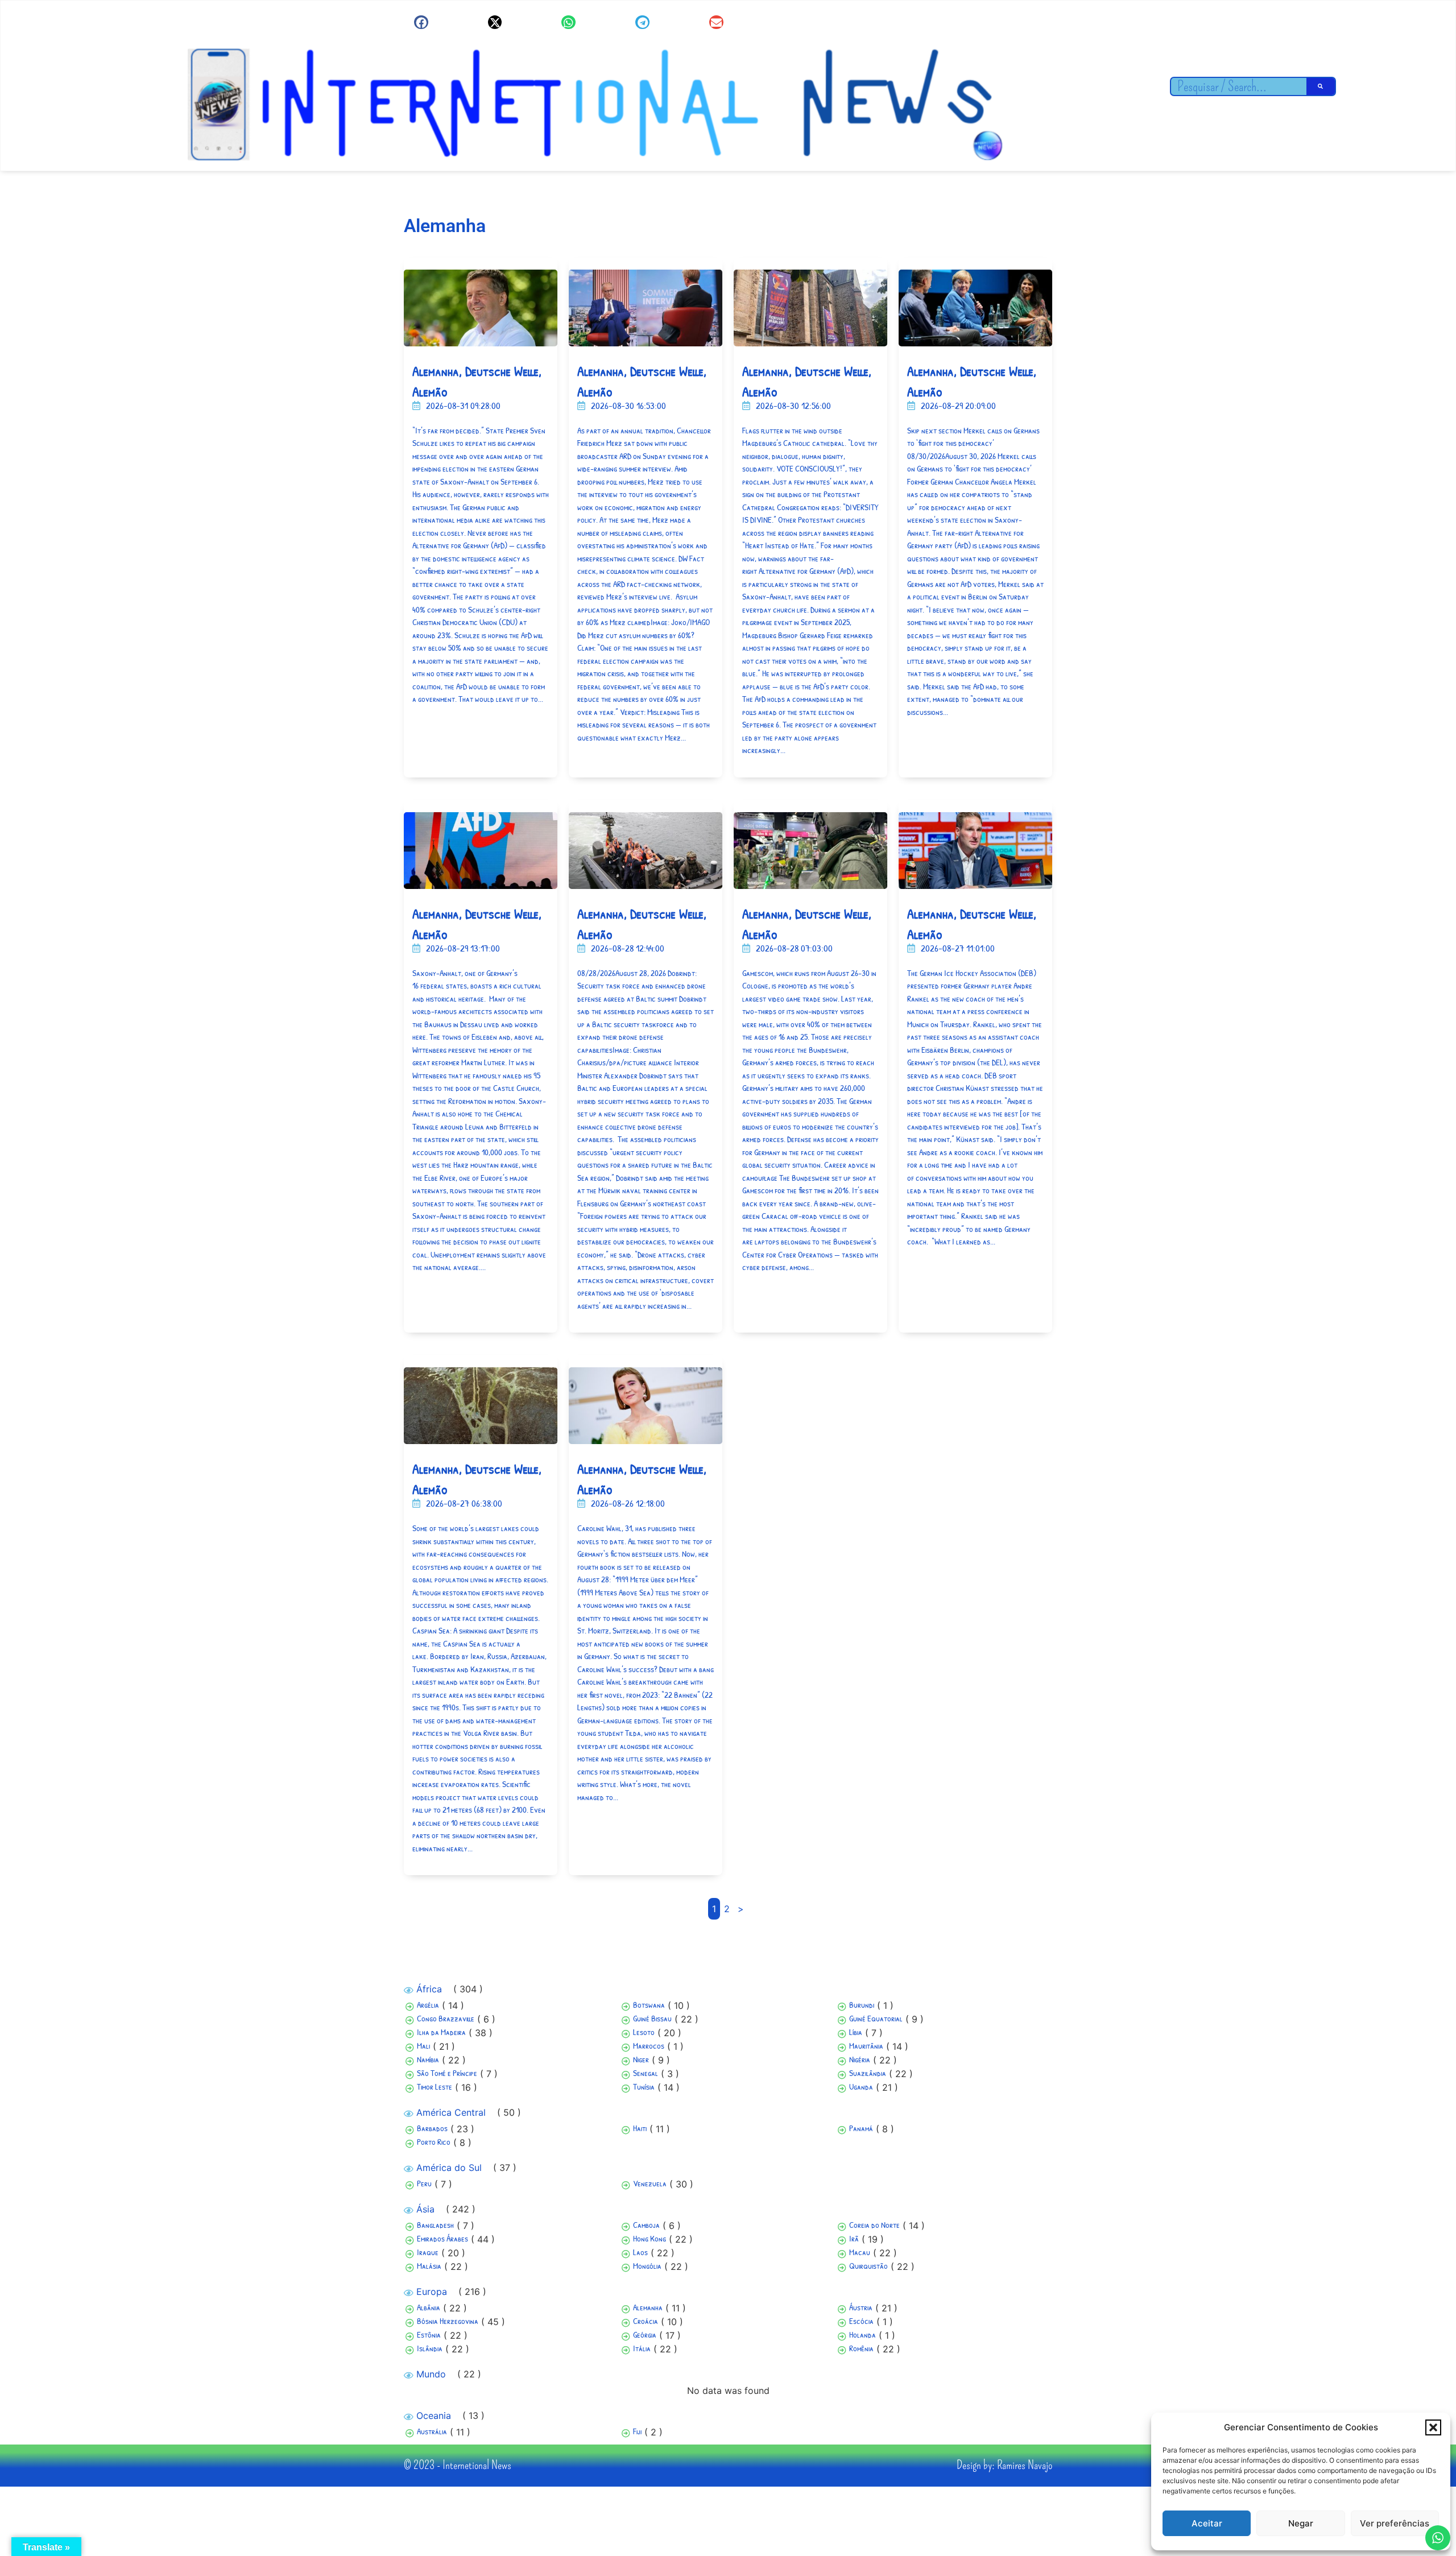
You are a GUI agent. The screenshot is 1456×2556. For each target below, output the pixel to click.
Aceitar (1207, 2523)
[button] (1433, 2427)
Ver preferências (1395, 2523)
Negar (1301, 2523)
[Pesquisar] (1321, 86)
